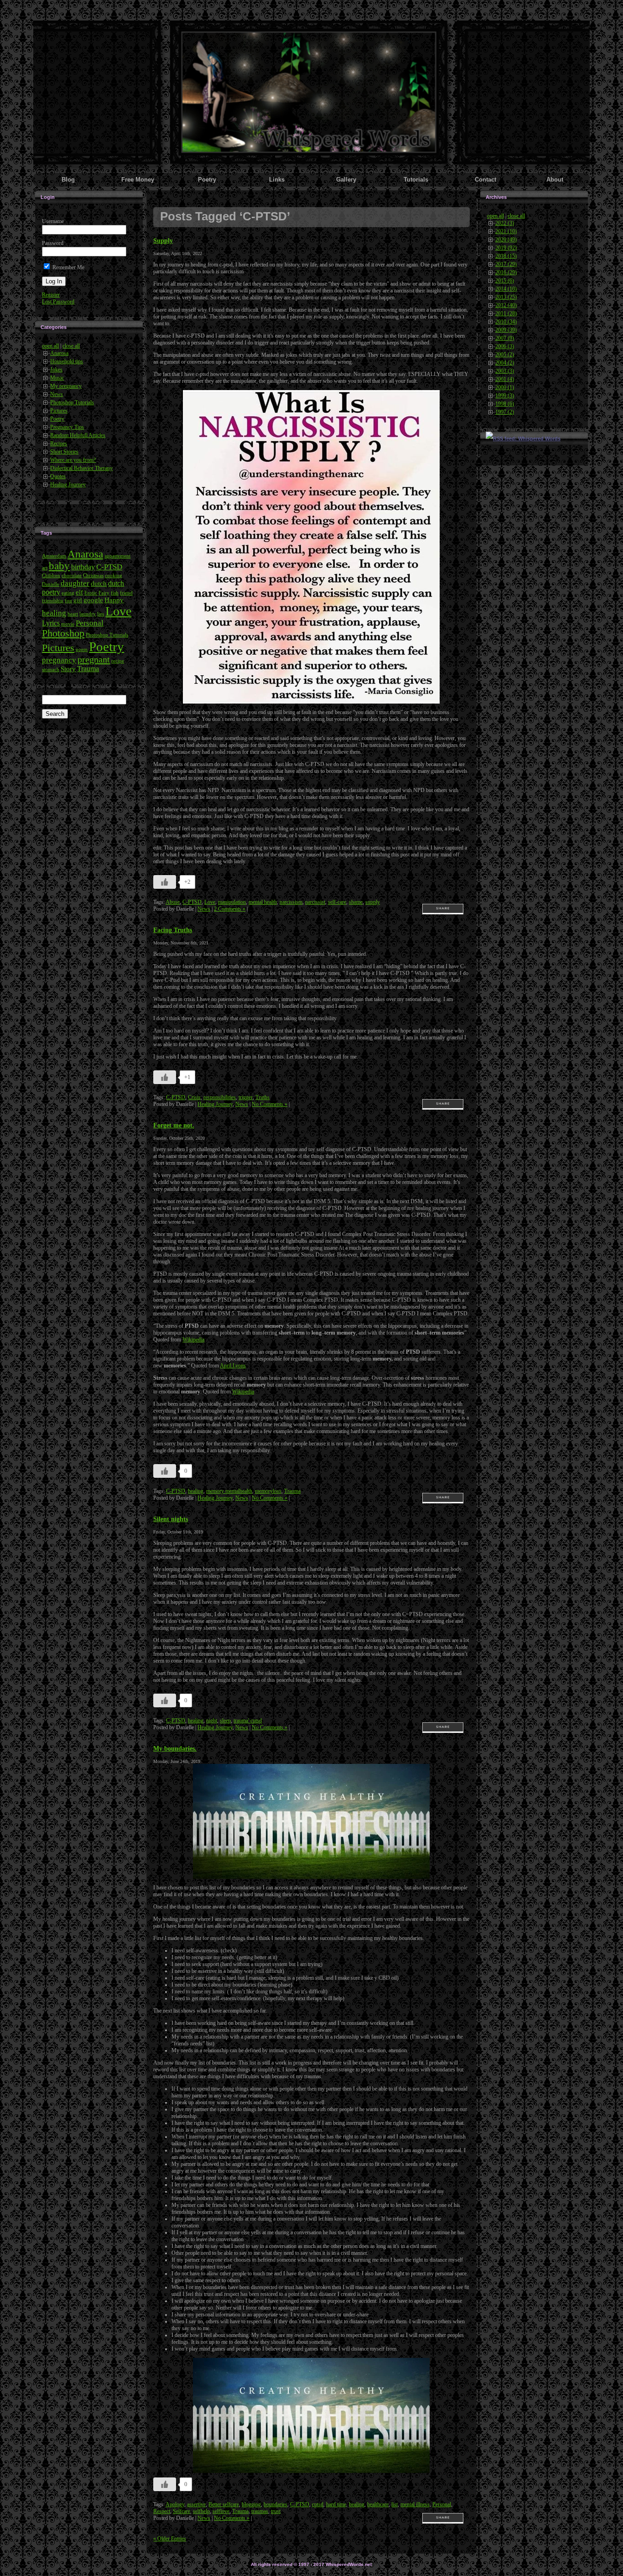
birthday (83, 567)
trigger (246, 1097)
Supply (163, 240)
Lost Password (58, 302)
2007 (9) (505, 338)
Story (68, 669)
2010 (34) (506, 322)
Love (118, 611)
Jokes (56, 370)
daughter (75, 583)
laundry (88, 614)
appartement (117, 556)
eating (68, 593)
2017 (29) (506, 264)
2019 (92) (506, 248)
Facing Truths (173, 930)
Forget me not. (174, 1125)
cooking (114, 576)
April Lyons (233, 1366)
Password (53, 243)
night (212, 1721)
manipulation (232, 902)
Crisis (194, 1097)
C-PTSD (109, 567)
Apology (175, 2504)
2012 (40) (506, 305)
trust (276, 2511)
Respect (162, 2511)
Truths (262, 1097)
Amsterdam (54, 556)
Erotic (91, 593)
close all (71, 346)
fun (68, 601)
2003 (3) (505, 371)
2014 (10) (506, 289)
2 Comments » (230, 909)
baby (59, 566)
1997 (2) (505, 412)
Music (57, 378)
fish (115, 593)
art (45, 568)
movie (68, 624)
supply (373, 902)
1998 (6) (505, 404)
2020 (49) (506, 240)
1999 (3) (505, 396)
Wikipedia (193, 1340)
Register (51, 295)
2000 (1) (505, 387)
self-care (337, 902)
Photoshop (63, 633)
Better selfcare (224, 2504)
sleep (225, 1721)
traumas (260, 2511)
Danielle (51, 584)
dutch (99, 584)
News (57, 394)
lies (101, 614)
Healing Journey (68, 485)
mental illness (415, 2504)
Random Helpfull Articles (78, 435)
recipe (118, 661)
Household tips (67, 361)
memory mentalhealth (229, 1491)
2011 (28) (506, 313)
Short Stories (64, 452)
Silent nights (171, 1519)
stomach (51, 670)
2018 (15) (506, 256)
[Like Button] (165, 882)
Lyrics (51, 623)
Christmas (93, 576)
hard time (336, 2504)
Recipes (59, 443)
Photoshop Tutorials (72, 402)
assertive (196, 2504)
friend (126, 593)
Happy (114, 600)
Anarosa (59, 353)
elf (79, 592)
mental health (263, 902)
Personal (90, 623)
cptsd (318, 2504)
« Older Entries (170, 2539)
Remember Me (68, 267)
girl (78, 600)
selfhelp (201, 2511)
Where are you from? (73, 460)
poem (82, 649)
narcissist (315, 902)
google (93, 600)
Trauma (88, 669)
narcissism (291, 902)
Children (51, 576)
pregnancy (59, 660)
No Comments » (270, 1104)
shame (356, 902)
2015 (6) (505, 281)
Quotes (58, 476)
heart (73, 614)
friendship (53, 601)
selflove (221, 2511)
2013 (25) (506, 297)
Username (53, 221)
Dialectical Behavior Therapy (81, 468)
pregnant (94, 659)
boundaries (275, 2504)
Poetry (57, 419)
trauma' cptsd (248, 1721)
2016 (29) (506, 272)
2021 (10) (506, 231)
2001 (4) (505, 379)
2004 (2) (505, 363)
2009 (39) (506, 330)
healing (54, 613)
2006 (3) (505, 346)
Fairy (104, 593)
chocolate (72, 576)
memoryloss (268, 1491)
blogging (251, 2504)
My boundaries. (175, 1748)
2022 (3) (505, 223)
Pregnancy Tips (67, 427)
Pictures (59, 411)
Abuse (173, 902)
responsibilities (220, 1097)
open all (50, 346)
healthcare (378, 2504)
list (395, 2504)
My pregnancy (66, 386)
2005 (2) (505, 355)
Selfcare (182, 2511)
